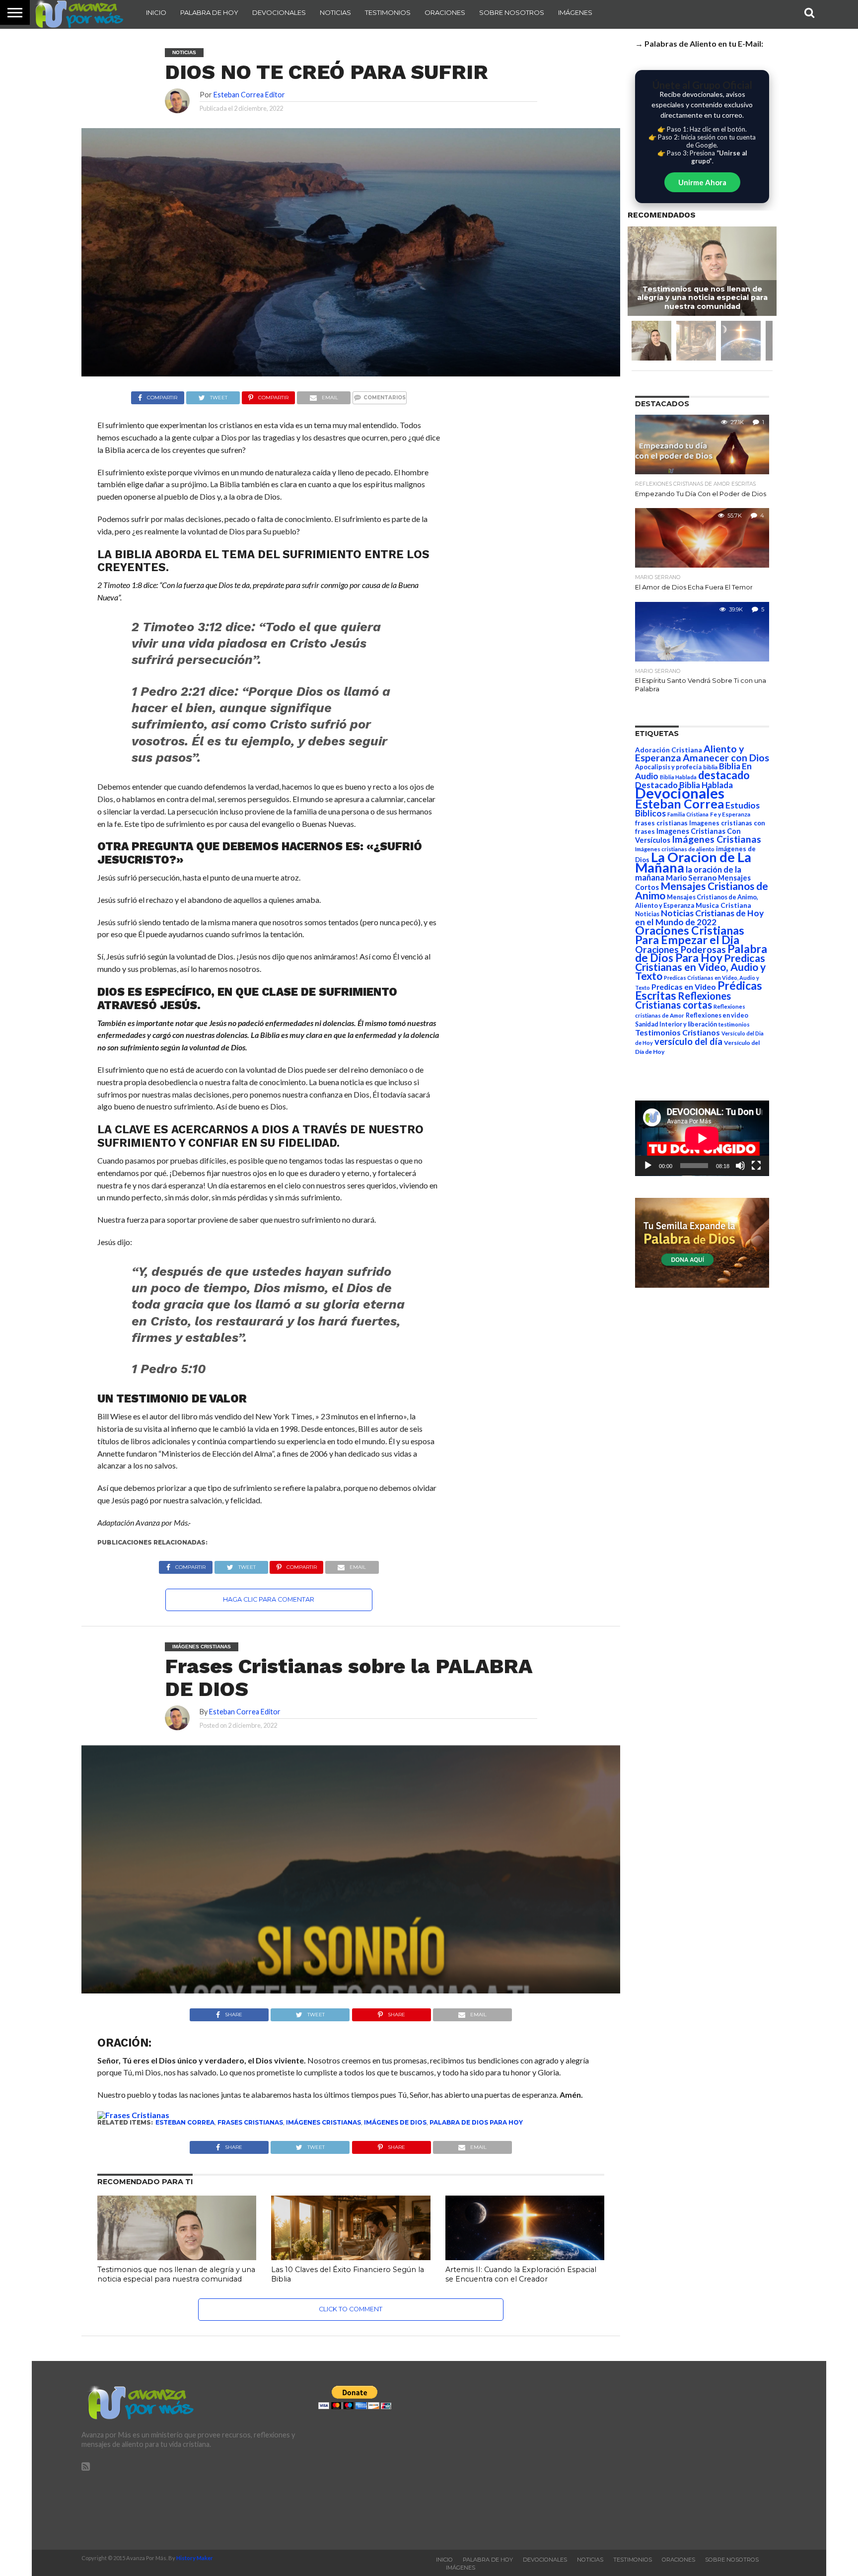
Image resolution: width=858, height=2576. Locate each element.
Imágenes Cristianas (323, 2122)
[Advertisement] (666, 2455)
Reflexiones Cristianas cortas (683, 1000)
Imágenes (575, 12)
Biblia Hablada (678, 777)
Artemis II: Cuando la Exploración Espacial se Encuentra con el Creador (521, 2274)
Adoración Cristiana (669, 750)
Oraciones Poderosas (680, 949)
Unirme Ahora (702, 182)
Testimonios (388, 12)
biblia (710, 767)
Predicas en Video (684, 987)
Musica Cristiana (723, 905)
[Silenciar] (740, 1166)
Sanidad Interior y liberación (676, 1024)
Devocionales (279, 12)
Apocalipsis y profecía (668, 767)
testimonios (734, 1024)
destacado (724, 775)
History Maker (195, 2558)
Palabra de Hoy (209, 12)
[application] (702, 1138)
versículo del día (688, 1041)
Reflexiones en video (717, 1015)
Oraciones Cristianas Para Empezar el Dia (690, 935)
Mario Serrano (691, 878)
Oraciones (445, 12)
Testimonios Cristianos (678, 1032)
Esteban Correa (185, 2122)
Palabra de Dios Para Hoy (476, 2122)
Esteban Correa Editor (249, 95)
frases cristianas (250, 2122)
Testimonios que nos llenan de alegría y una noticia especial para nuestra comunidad (176, 2274)
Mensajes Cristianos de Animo (702, 890)
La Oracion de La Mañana (693, 862)
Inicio (156, 12)
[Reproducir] (648, 1166)
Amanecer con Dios (726, 758)
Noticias (335, 12)
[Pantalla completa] (756, 1166)
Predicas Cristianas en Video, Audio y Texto (700, 967)
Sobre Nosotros (512, 12)
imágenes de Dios (395, 2122)
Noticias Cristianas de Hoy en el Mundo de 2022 (699, 918)
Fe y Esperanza (730, 814)
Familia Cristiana (688, 814)
